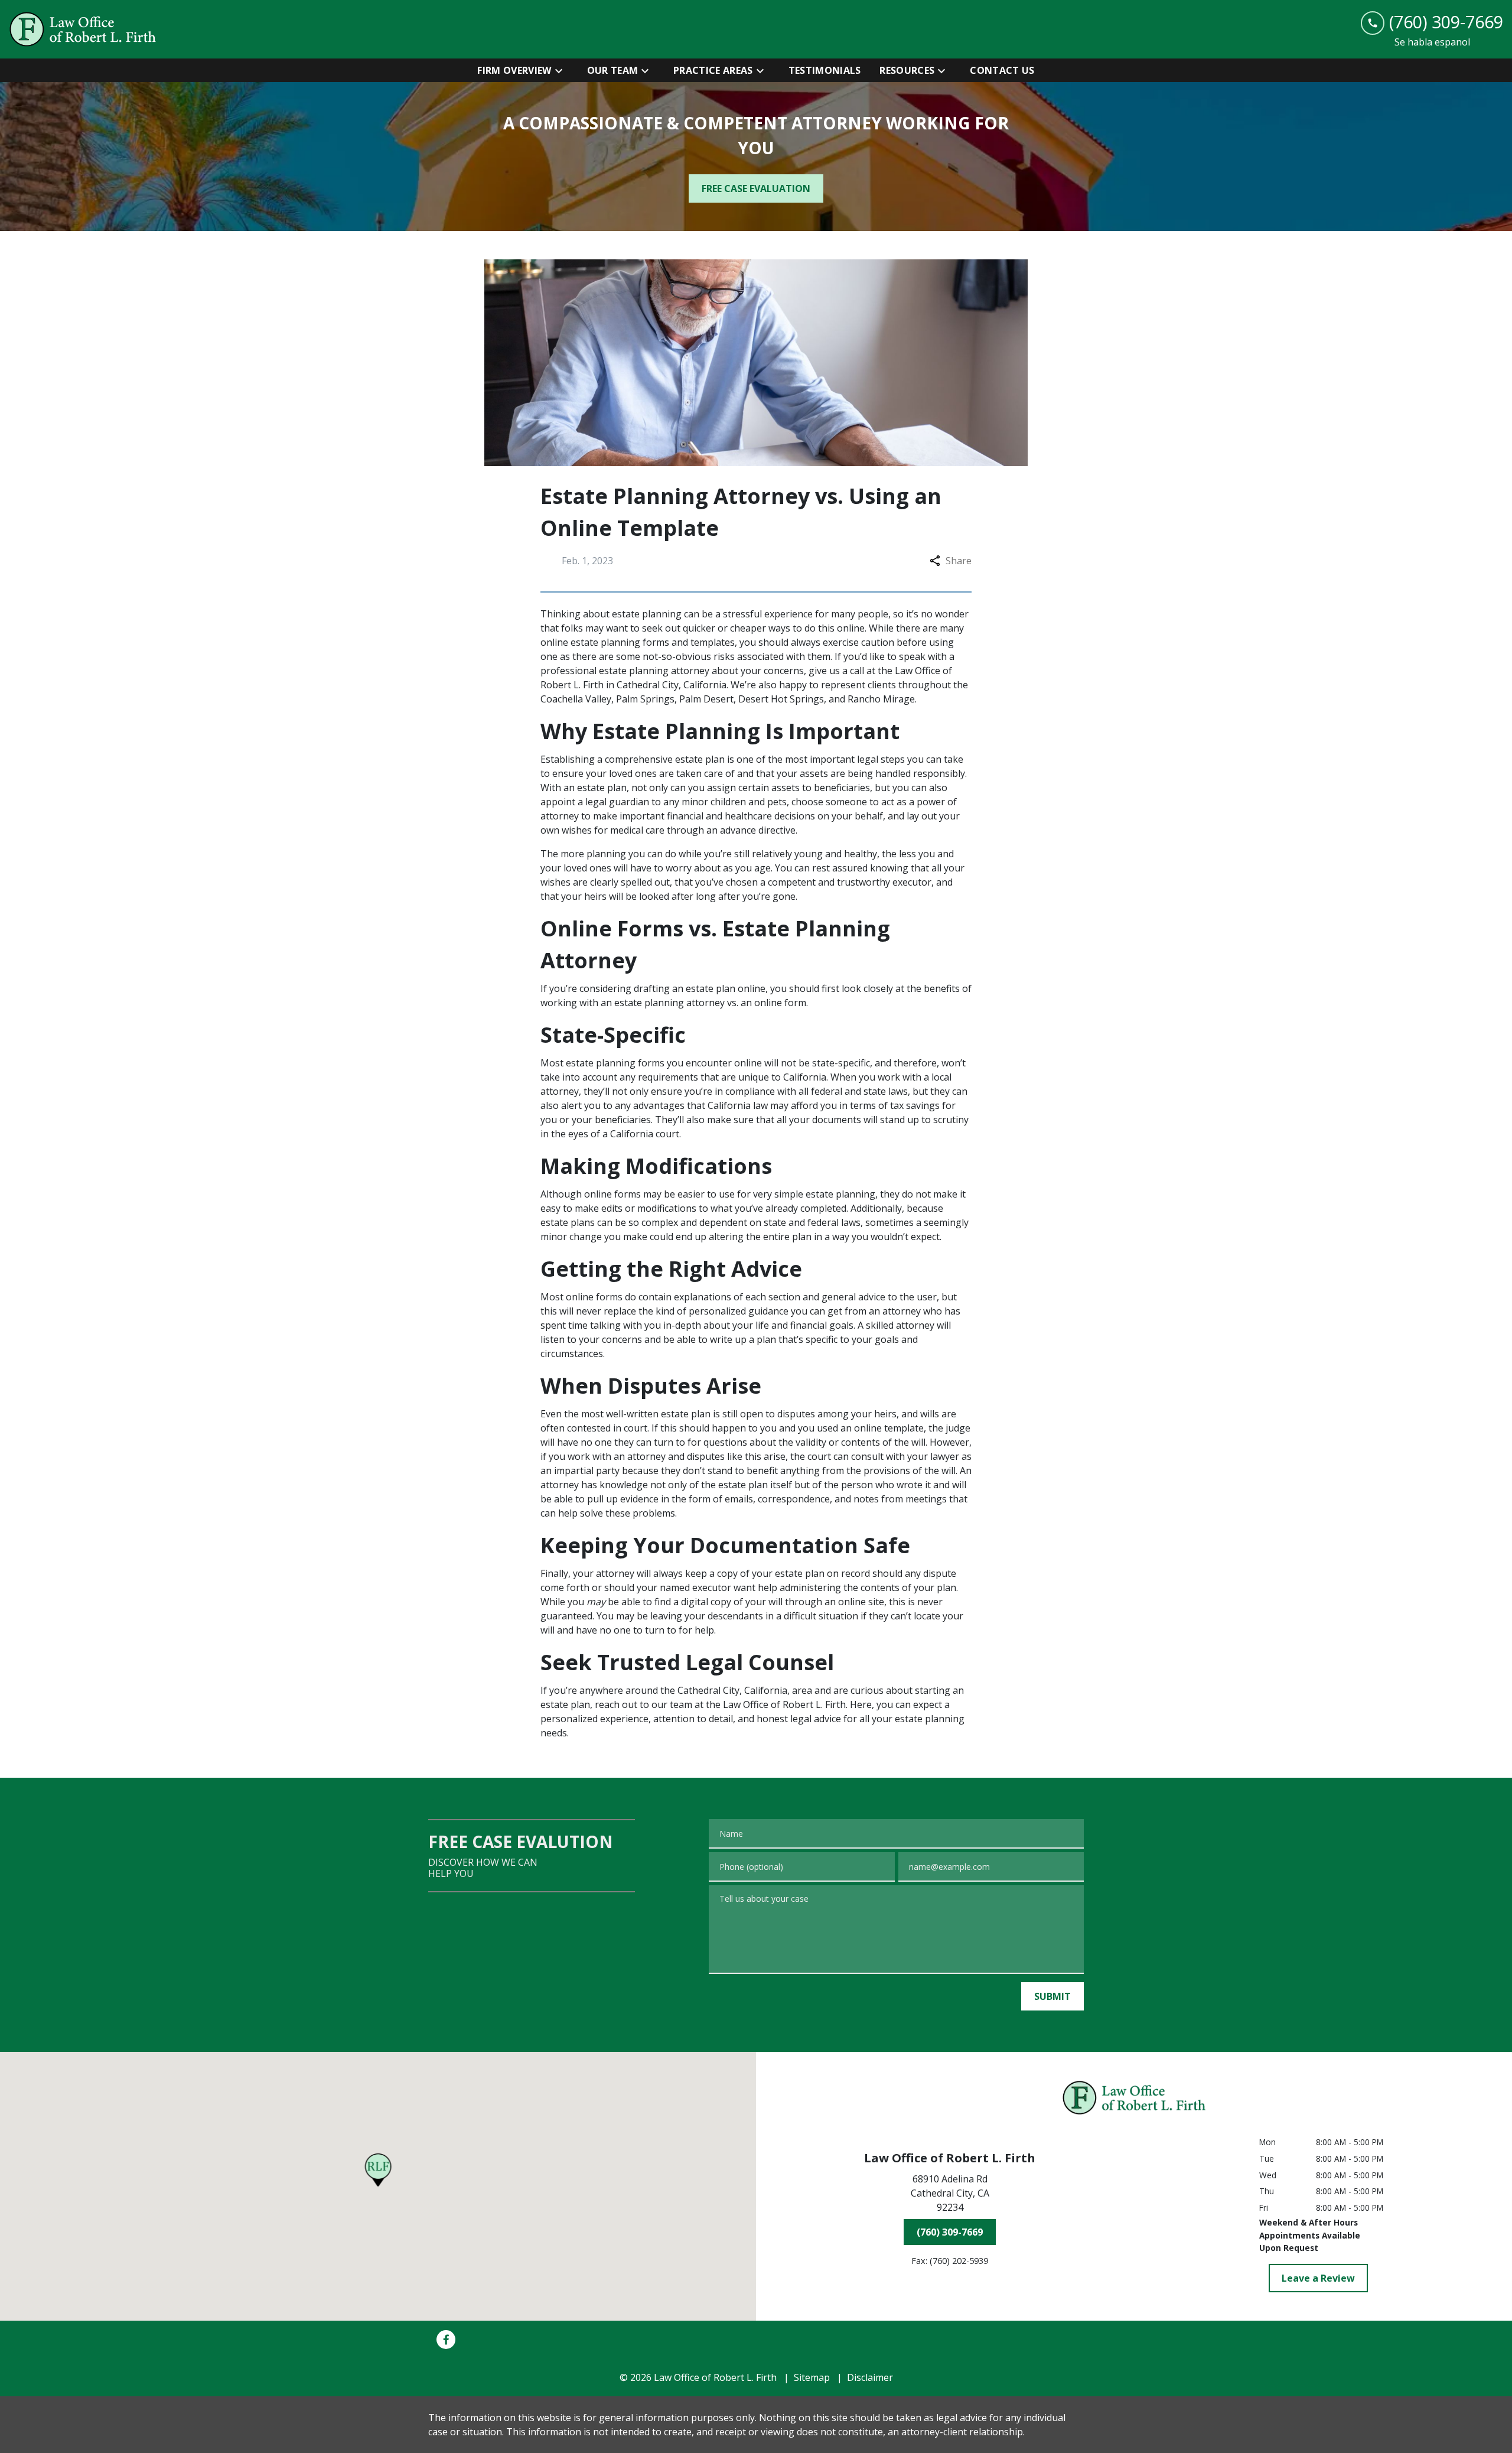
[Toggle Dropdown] (562, 70)
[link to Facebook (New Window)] (446, 2340)
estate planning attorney (654, 671)
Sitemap (812, 2377)
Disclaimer (870, 2377)
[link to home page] (83, 29)
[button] (378, 2170)
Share (959, 561)
